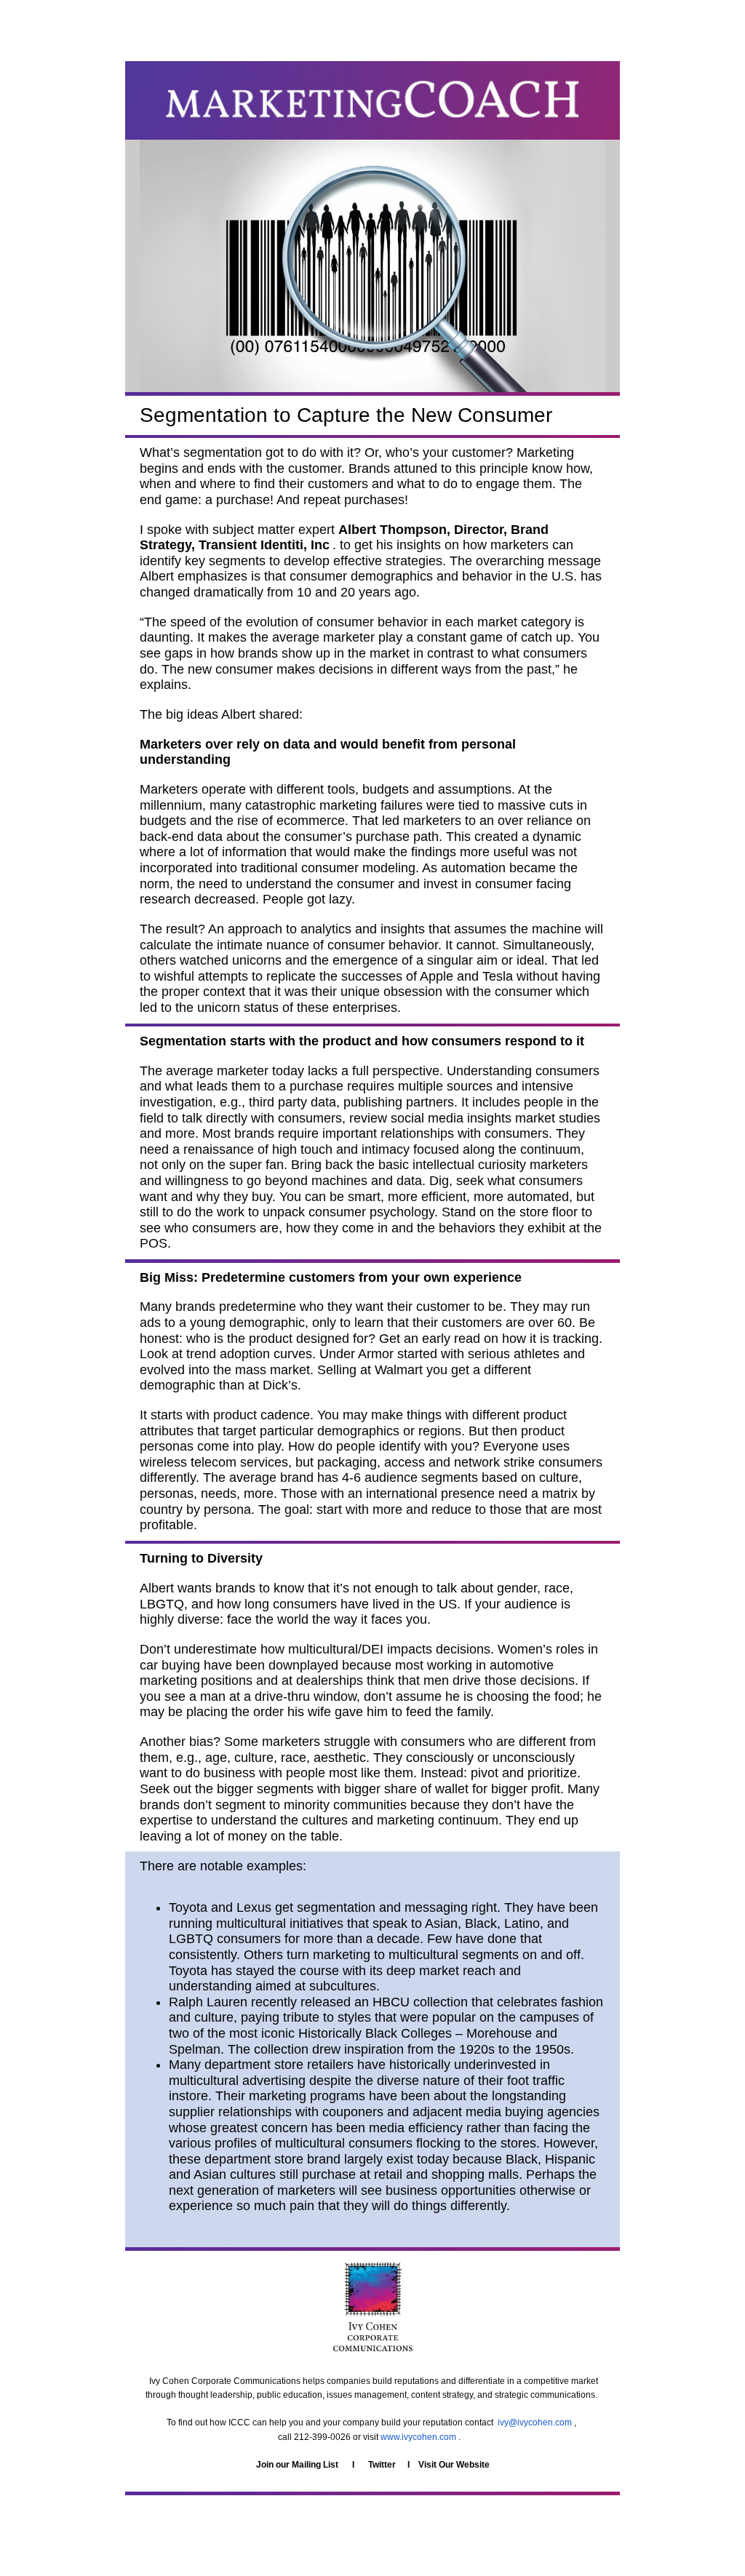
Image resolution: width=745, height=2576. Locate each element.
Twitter (382, 2465)
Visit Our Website (454, 2465)
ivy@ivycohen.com (535, 2423)
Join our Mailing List (297, 2465)
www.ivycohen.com (418, 2437)
